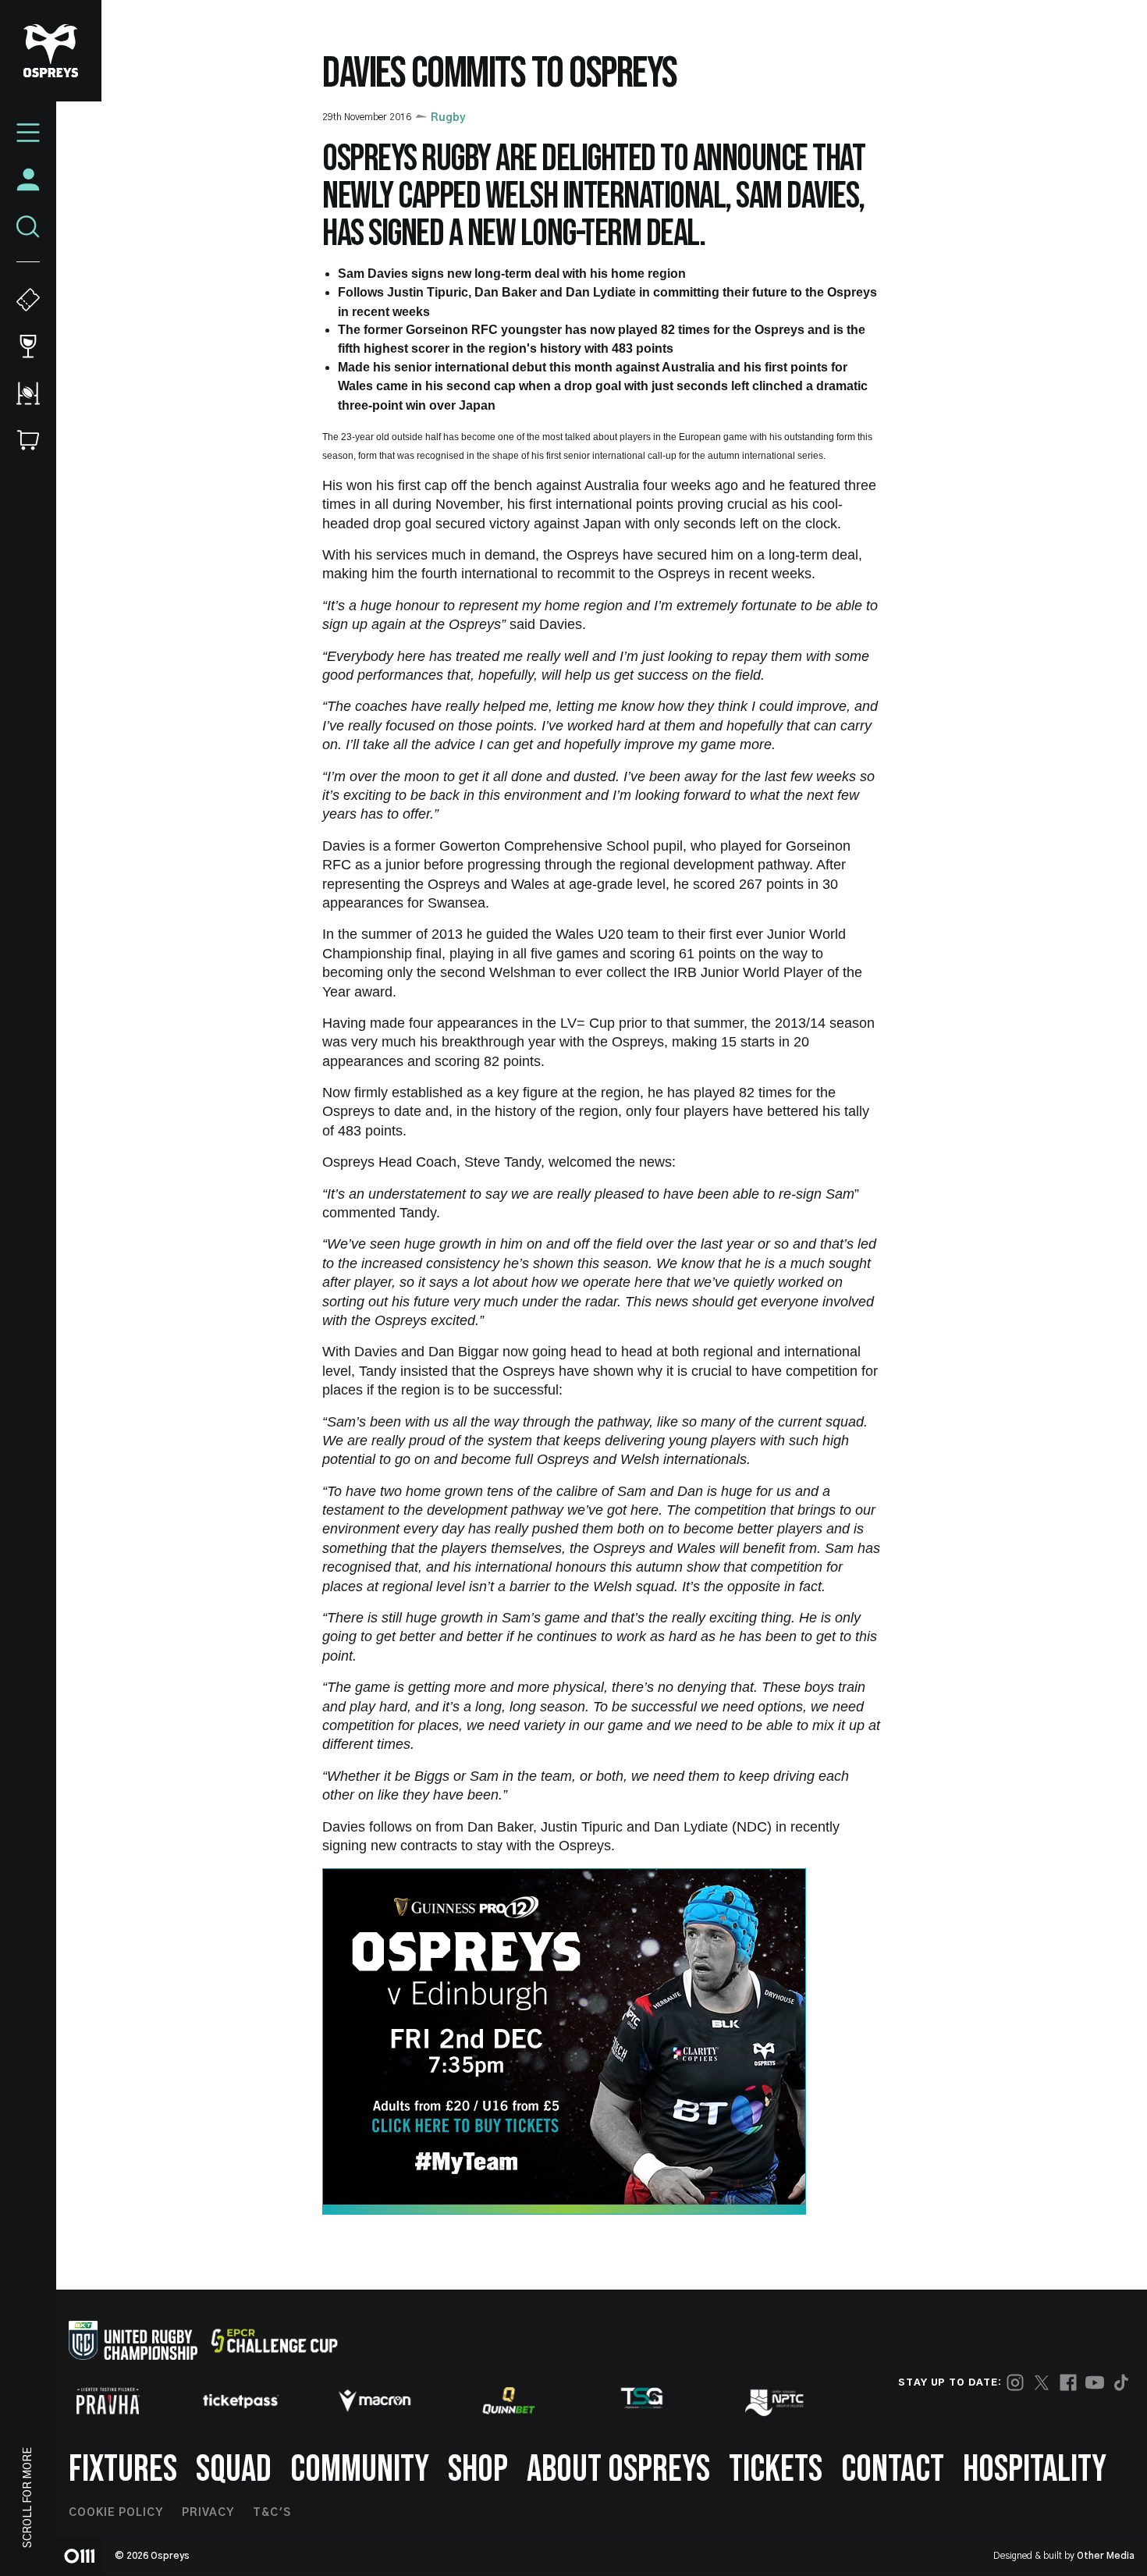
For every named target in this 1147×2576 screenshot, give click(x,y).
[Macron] (375, 2400)
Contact (893, 2469)
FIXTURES (123, 2469)
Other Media (1106, 2556)
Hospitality (1035, 2469)
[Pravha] (108, 2401)
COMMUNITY (360, 2469)
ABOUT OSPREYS (618, 2469)
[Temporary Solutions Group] (642, 2401)
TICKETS (776, 2469)
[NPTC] (776, 2400)
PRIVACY (208, 2513)
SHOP (478, 2469)
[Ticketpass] (241, 2401)
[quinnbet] (509, 2400)
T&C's (272, 2513)
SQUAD (234, 2469)
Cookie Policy (116, 2513)
